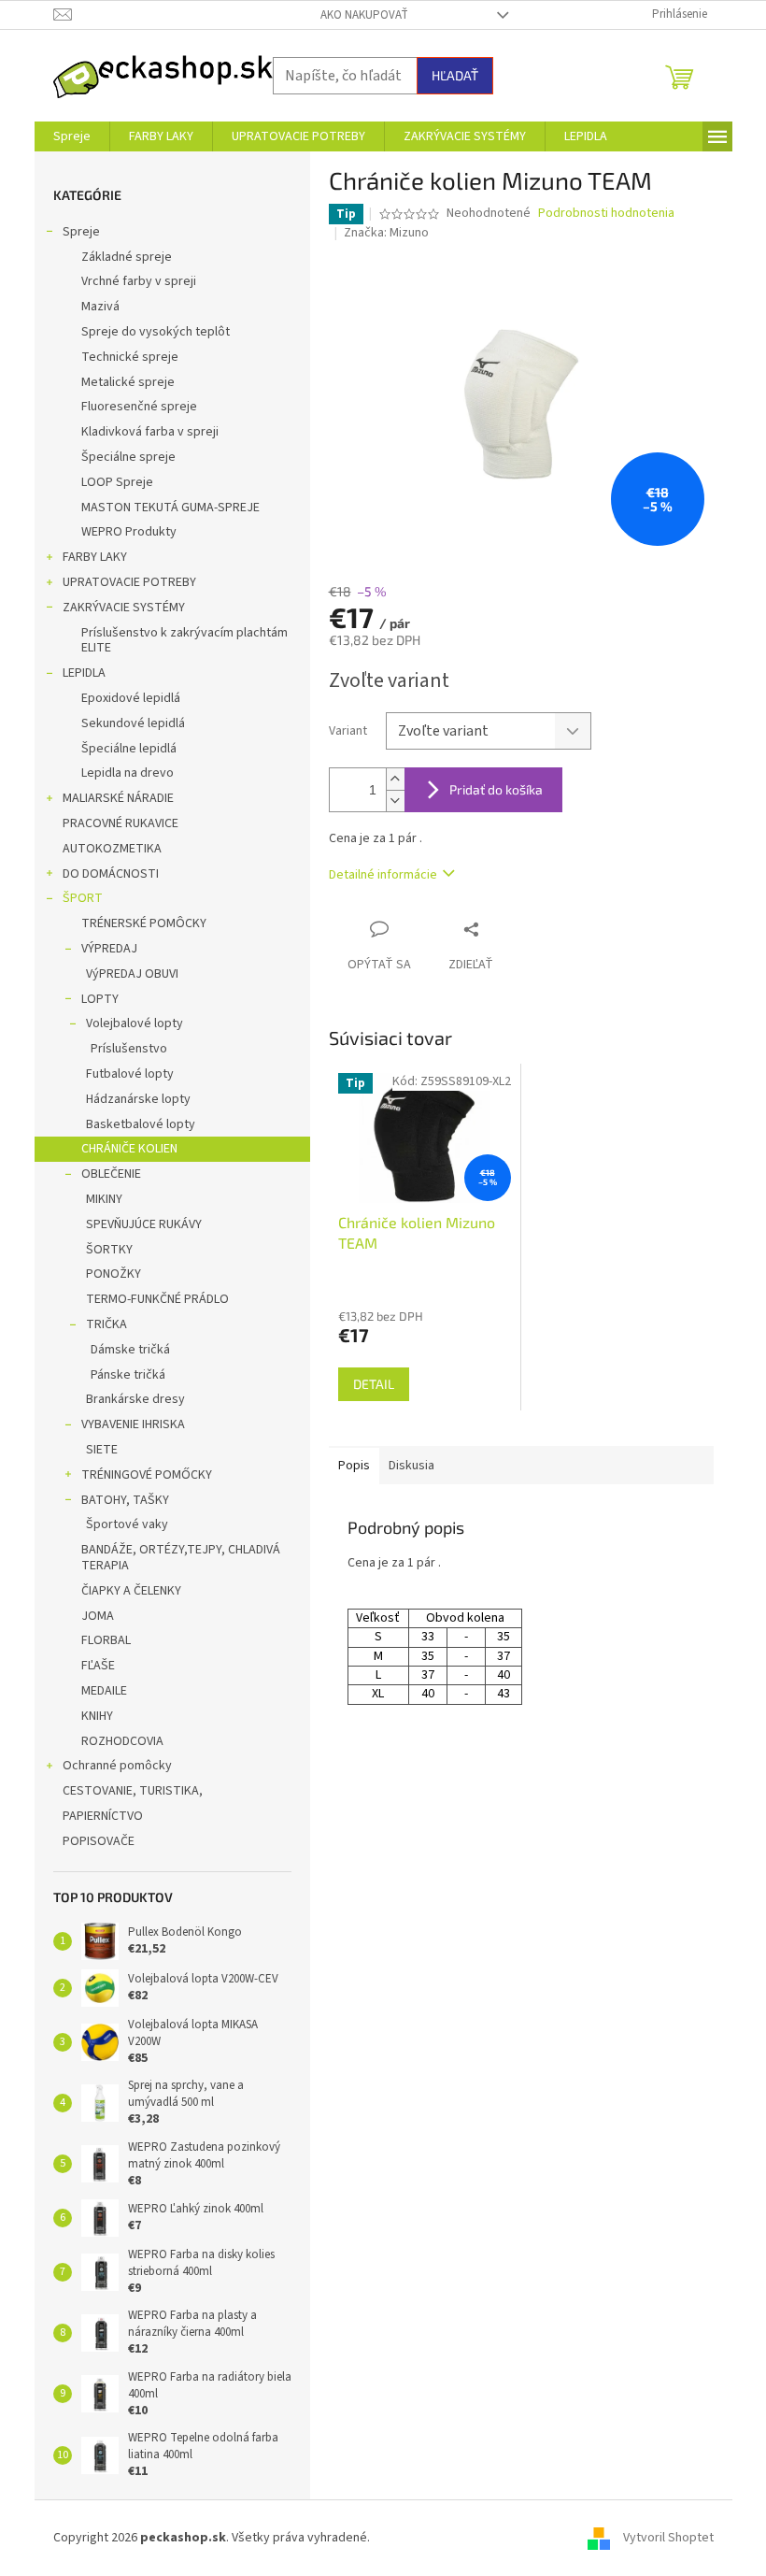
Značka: (386, 233)
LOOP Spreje (117, 482)
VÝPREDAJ (109, 949)
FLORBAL (106, 1640)
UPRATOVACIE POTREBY (129, 582)
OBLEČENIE (111, 1174)
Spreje (81, 232)
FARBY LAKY (95, 557)
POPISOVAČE (99, 1841)
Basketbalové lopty (141, 1124)
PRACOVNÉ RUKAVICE (121, 823)
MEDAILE (104, 1691)
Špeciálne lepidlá (129, 749)
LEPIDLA (84, 673)
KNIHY (97, 1716)
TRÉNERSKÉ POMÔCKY (144, 923)
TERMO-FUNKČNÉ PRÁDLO (157, 1299)
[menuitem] (72, 136)
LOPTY (100, 999)
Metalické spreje (128, 382)
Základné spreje (127, 257)
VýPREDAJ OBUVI (132, 974)
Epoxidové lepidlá (131, 698)
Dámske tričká (130, 1350)
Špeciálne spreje (128, 457)
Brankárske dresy (135, 1399)
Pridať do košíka (496, 789)
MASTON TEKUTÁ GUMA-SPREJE (170, 508)
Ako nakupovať (364, 15)
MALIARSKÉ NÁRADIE (118, 798)
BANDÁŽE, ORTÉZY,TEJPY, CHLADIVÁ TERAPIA (181, 1558)
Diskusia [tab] (411, 1466)
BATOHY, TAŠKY (125, 1500)
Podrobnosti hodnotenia (606, 214)
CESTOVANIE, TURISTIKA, (133, 1791)
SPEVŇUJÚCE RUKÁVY (144, 1224)
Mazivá (100, 307)
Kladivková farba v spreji (150, 432)
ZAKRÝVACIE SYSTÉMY (124, 608)
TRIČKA (106, 1324)
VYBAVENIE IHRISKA (133, 1424)
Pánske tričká (128, 1375)
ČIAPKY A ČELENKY (131, 1591)
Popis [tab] (354, 1466)
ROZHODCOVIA (122, 1741)
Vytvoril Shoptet (668, 2538)
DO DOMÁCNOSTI (111, 874)
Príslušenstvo (129, 1049)
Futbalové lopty (130, 1074)
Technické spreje (130, 357)
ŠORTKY (109, 1250)
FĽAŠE (98, 1666)
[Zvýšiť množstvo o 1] (395, 779)
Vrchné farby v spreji (139, 281)
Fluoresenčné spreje (139, 407)
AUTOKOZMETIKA (112, 849)
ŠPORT (83, 898)
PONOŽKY (113, 1274)
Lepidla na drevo (128, 773)
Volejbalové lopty (135, 1023)
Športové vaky (127, 1524)
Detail (374, 1384)
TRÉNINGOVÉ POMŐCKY (147, 1475)
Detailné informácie (383, 875)
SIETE (102, 1450)
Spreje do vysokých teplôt (156, 332)
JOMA (98, 1616)
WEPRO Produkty (129, 532)
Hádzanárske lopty (138, 1099)
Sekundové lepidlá (133, 723)
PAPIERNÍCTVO (103, 1816)
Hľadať (455, 75)
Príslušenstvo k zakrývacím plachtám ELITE (184, 641)
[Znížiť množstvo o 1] (395, 801)
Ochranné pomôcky (117, 1766)
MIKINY (104, 1199)
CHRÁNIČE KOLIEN (129, 1149)
